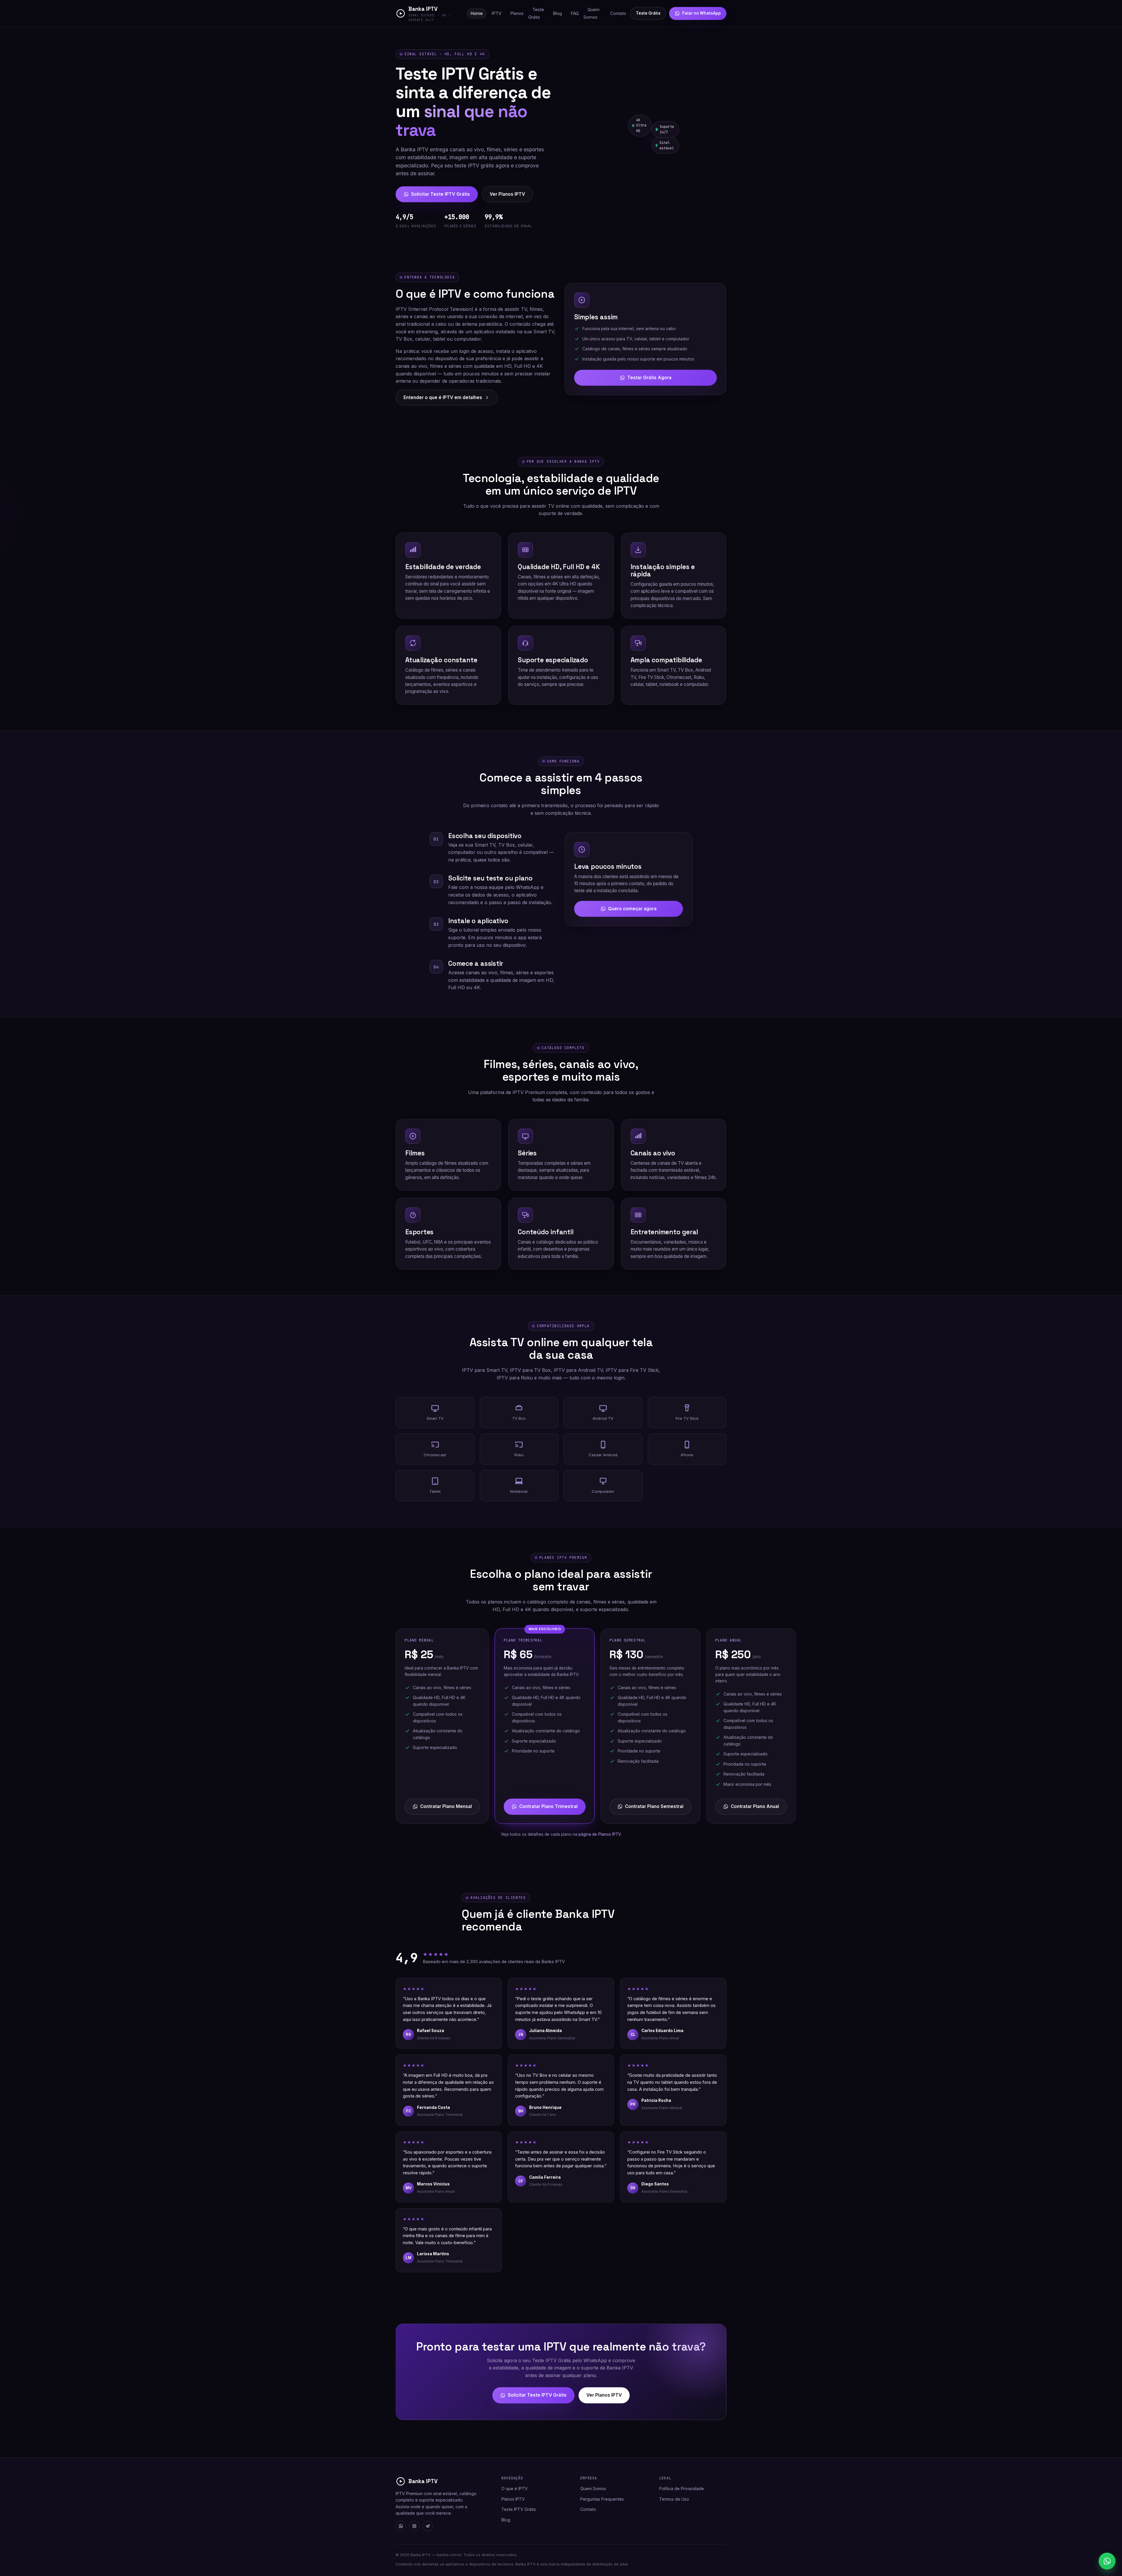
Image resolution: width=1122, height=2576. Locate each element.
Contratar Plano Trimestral (548, 1806)
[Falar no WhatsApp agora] (1107, 2561)
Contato (618, 13)
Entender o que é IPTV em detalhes (443, 397)
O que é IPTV (515, 2489)
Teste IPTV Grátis (519, 2509)
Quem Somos (592, 13)
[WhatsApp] (401, 2526)
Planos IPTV (513, 2499)
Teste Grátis (536, 13)
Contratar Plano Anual (755, 1806)
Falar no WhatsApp (702, 13)
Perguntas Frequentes (602, 2499)
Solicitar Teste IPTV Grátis (440, 194)
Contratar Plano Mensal (446, 1806)
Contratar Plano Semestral (654, 1806)
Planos (517, 13)
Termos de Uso (674, 2499)
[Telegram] (428, 2526)
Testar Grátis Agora (649, 378)
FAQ (575, 13)
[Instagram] (414, 2526)
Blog (557, 13)
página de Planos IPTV (600, 1834)
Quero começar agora (632, 909)
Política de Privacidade (682, 2489)
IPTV (496, 13)
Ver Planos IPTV (507, 194)
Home (477, 13)
